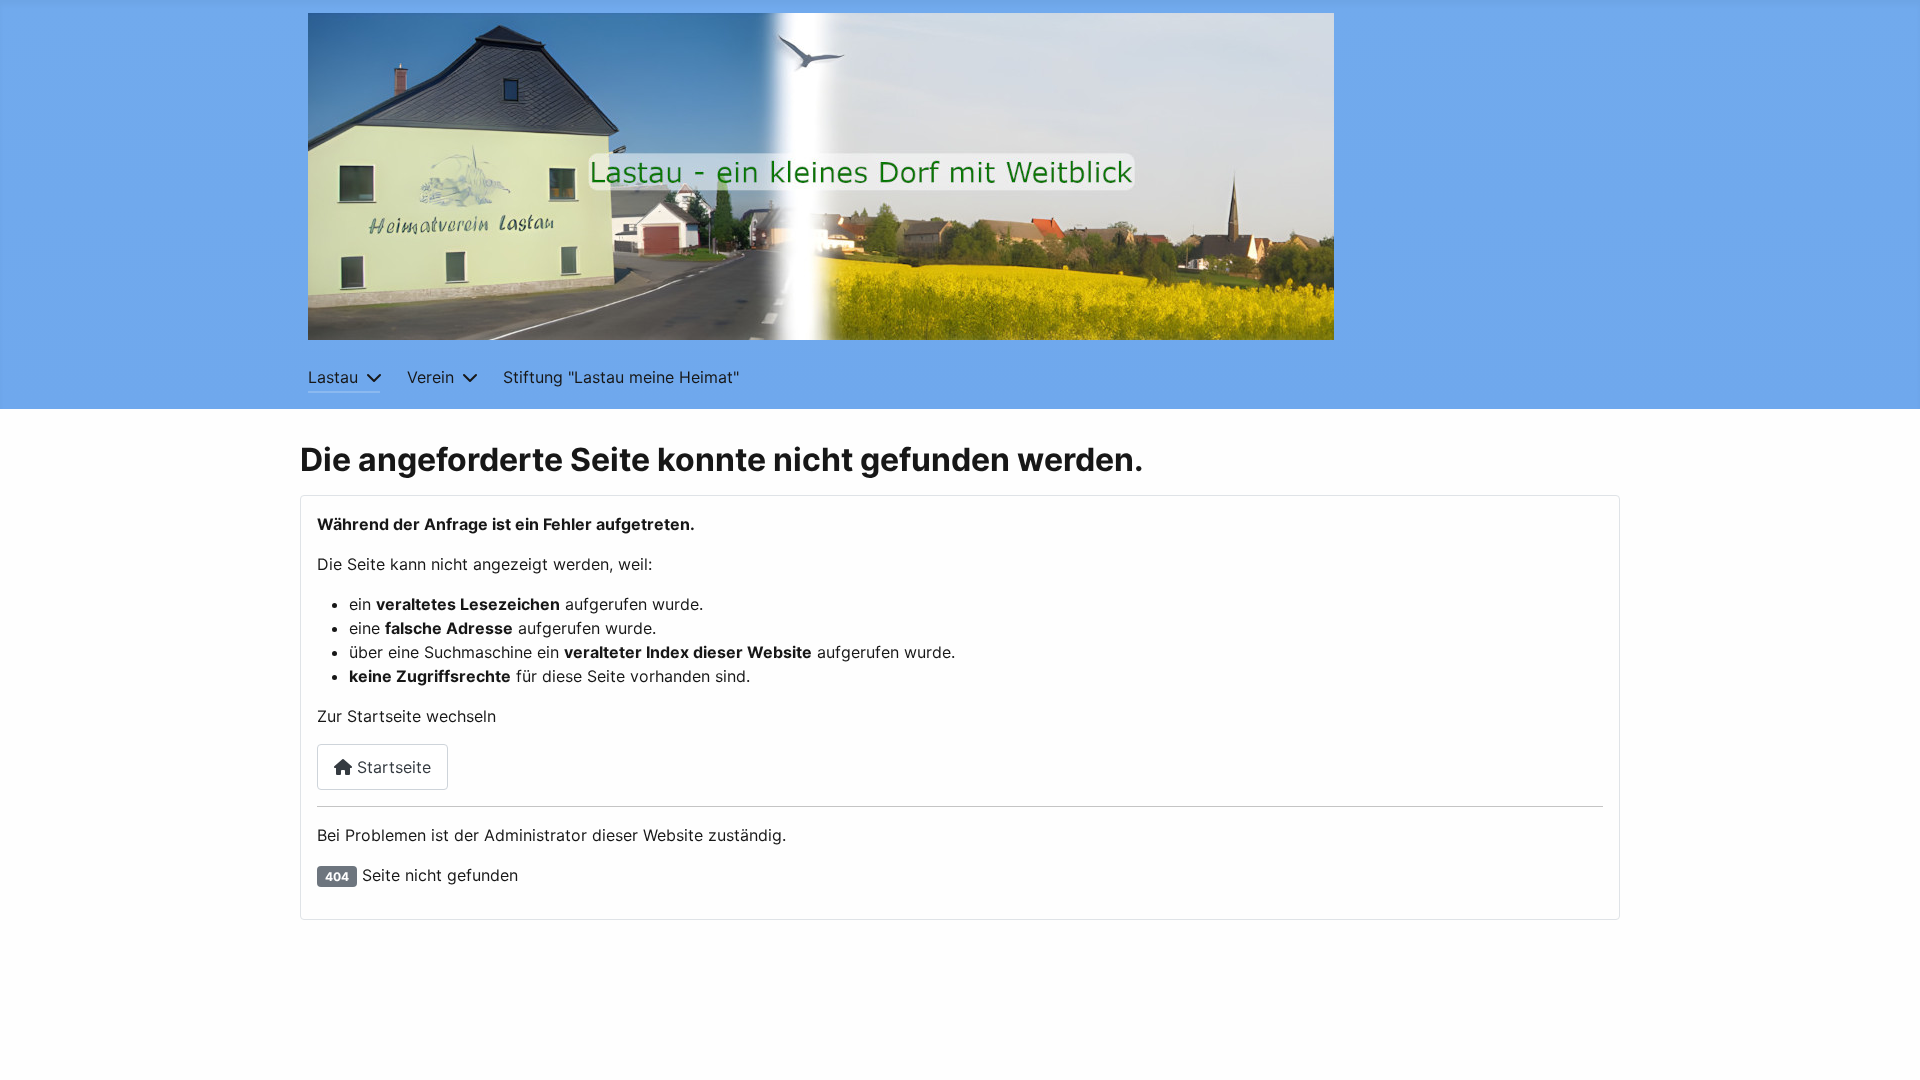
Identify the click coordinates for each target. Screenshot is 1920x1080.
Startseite (391, 767)
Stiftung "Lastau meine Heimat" (621, 377)
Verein (430, 377)
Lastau (333, 377)
